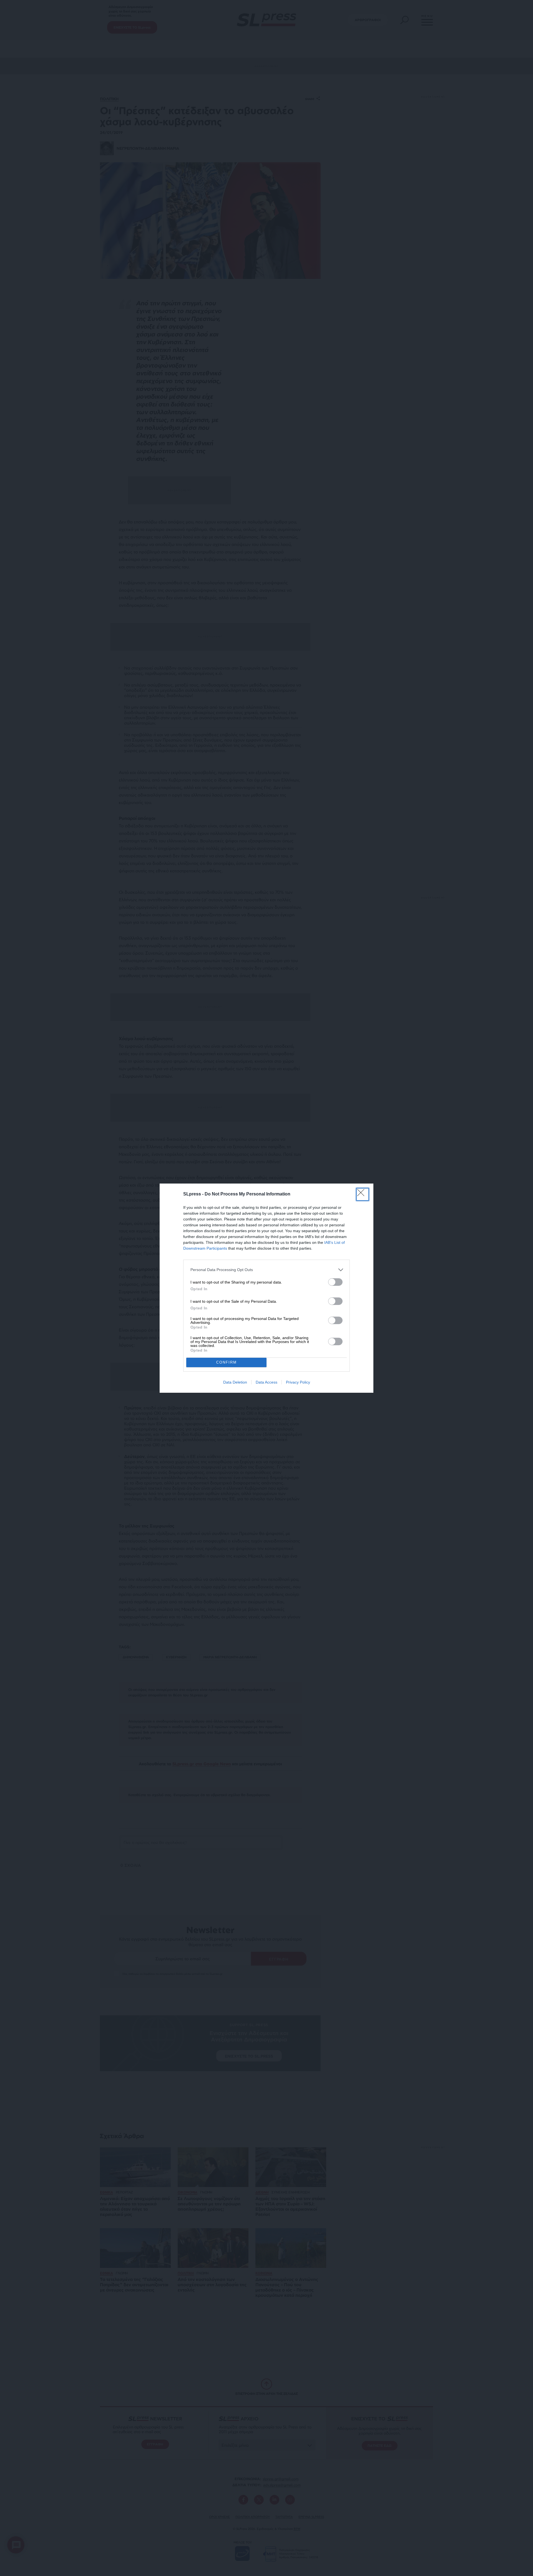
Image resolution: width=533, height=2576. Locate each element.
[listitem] (266, 1270)
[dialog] (266, 1288)
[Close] (363, 1194)
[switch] (335, 1282)
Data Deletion (235, 1382)
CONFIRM (227, 1362)
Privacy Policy (298, 1382)
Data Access (266, 1382)
